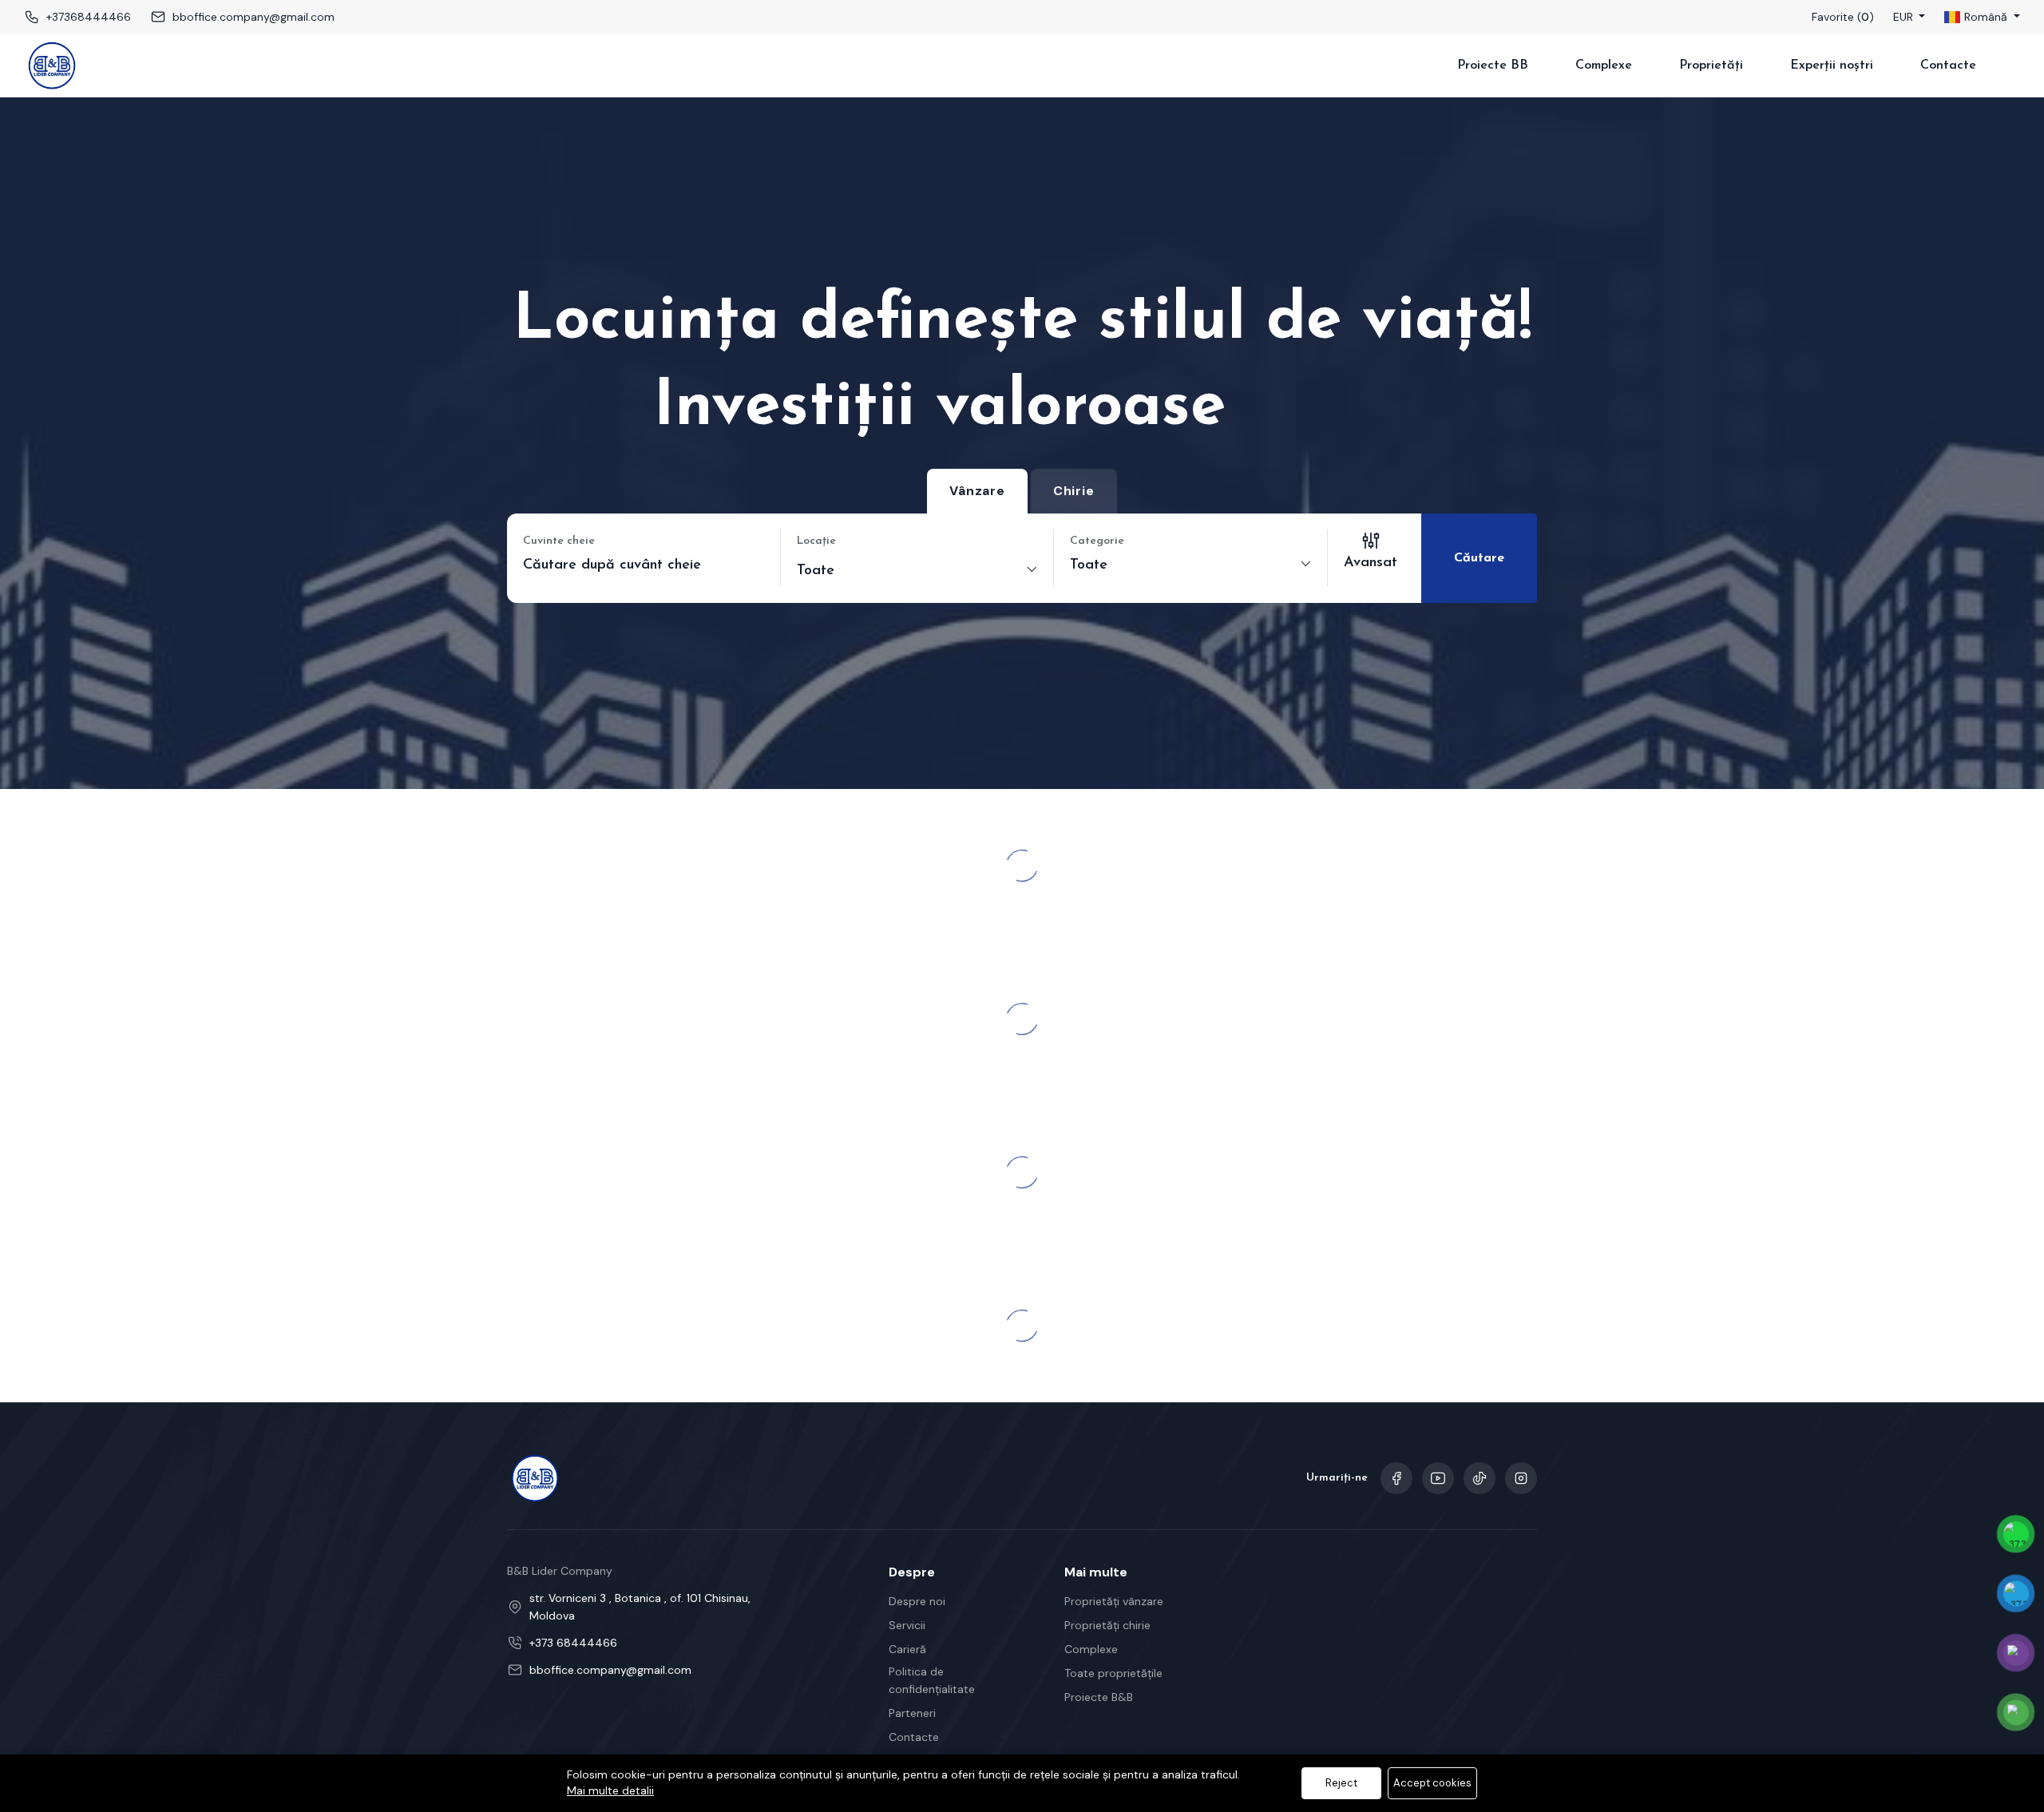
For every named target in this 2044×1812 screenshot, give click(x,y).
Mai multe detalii (610, 1790)
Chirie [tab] (1074, 491)
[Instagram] (1521, 1478)
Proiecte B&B (1099, 1697)
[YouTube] (1438, 1478)
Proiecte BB (1493, 65)
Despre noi (917, 1601)
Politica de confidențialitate (932, 1680)
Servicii (907, 1625)
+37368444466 (89, 17)
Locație (816, 541)
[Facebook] (1396, 1478)
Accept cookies (1432, 1783)
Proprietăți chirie (1107, 1625)
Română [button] (1986, 17)
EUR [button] (1905, 17)
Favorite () (1843, 17)
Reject (1341, 1783)
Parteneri (912, 1713)
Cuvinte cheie (559, 541)
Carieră (907, 1649)
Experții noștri (1832, 65)
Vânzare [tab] (977, 491)
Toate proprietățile (1113, 1673)
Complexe (1604, 65)
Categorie (1097, 541)
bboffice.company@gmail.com (254, 17)
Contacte (1948, 65)
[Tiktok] (1480, 1478)
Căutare (1479, 558)
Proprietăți (1711, 65)
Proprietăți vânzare (1114, 1601)
